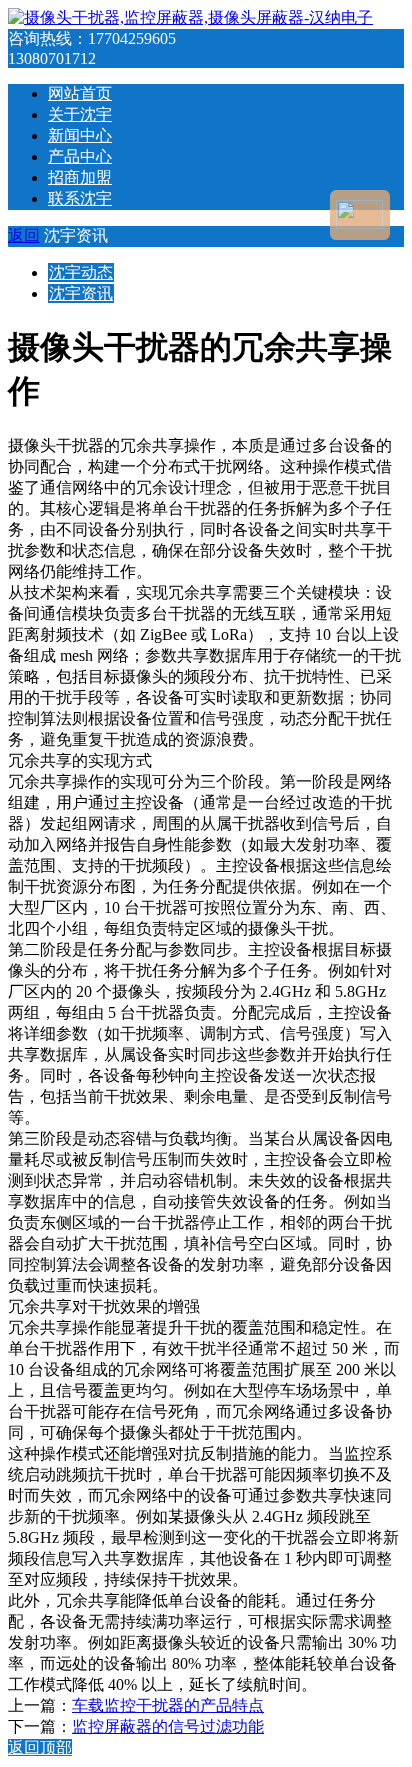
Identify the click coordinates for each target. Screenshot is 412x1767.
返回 (24, 235)
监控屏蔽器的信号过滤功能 (168, 1726)
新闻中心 (80, 135)
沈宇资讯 (81, 293)
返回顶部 (40, 1747)
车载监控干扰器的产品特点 (168, 1705)
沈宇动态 (81, 272)
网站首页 (80, 93)
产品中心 (80, 156)
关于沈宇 (80, 114)
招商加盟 (80, 177)
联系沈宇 (80, 198)
